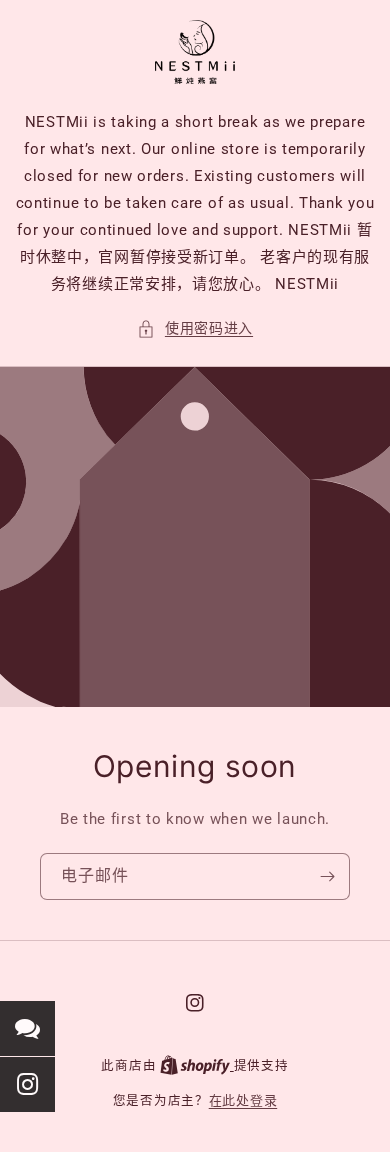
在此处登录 (243, 1100)
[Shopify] (197, 1065)
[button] (195, 328)
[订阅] (327, 876)
